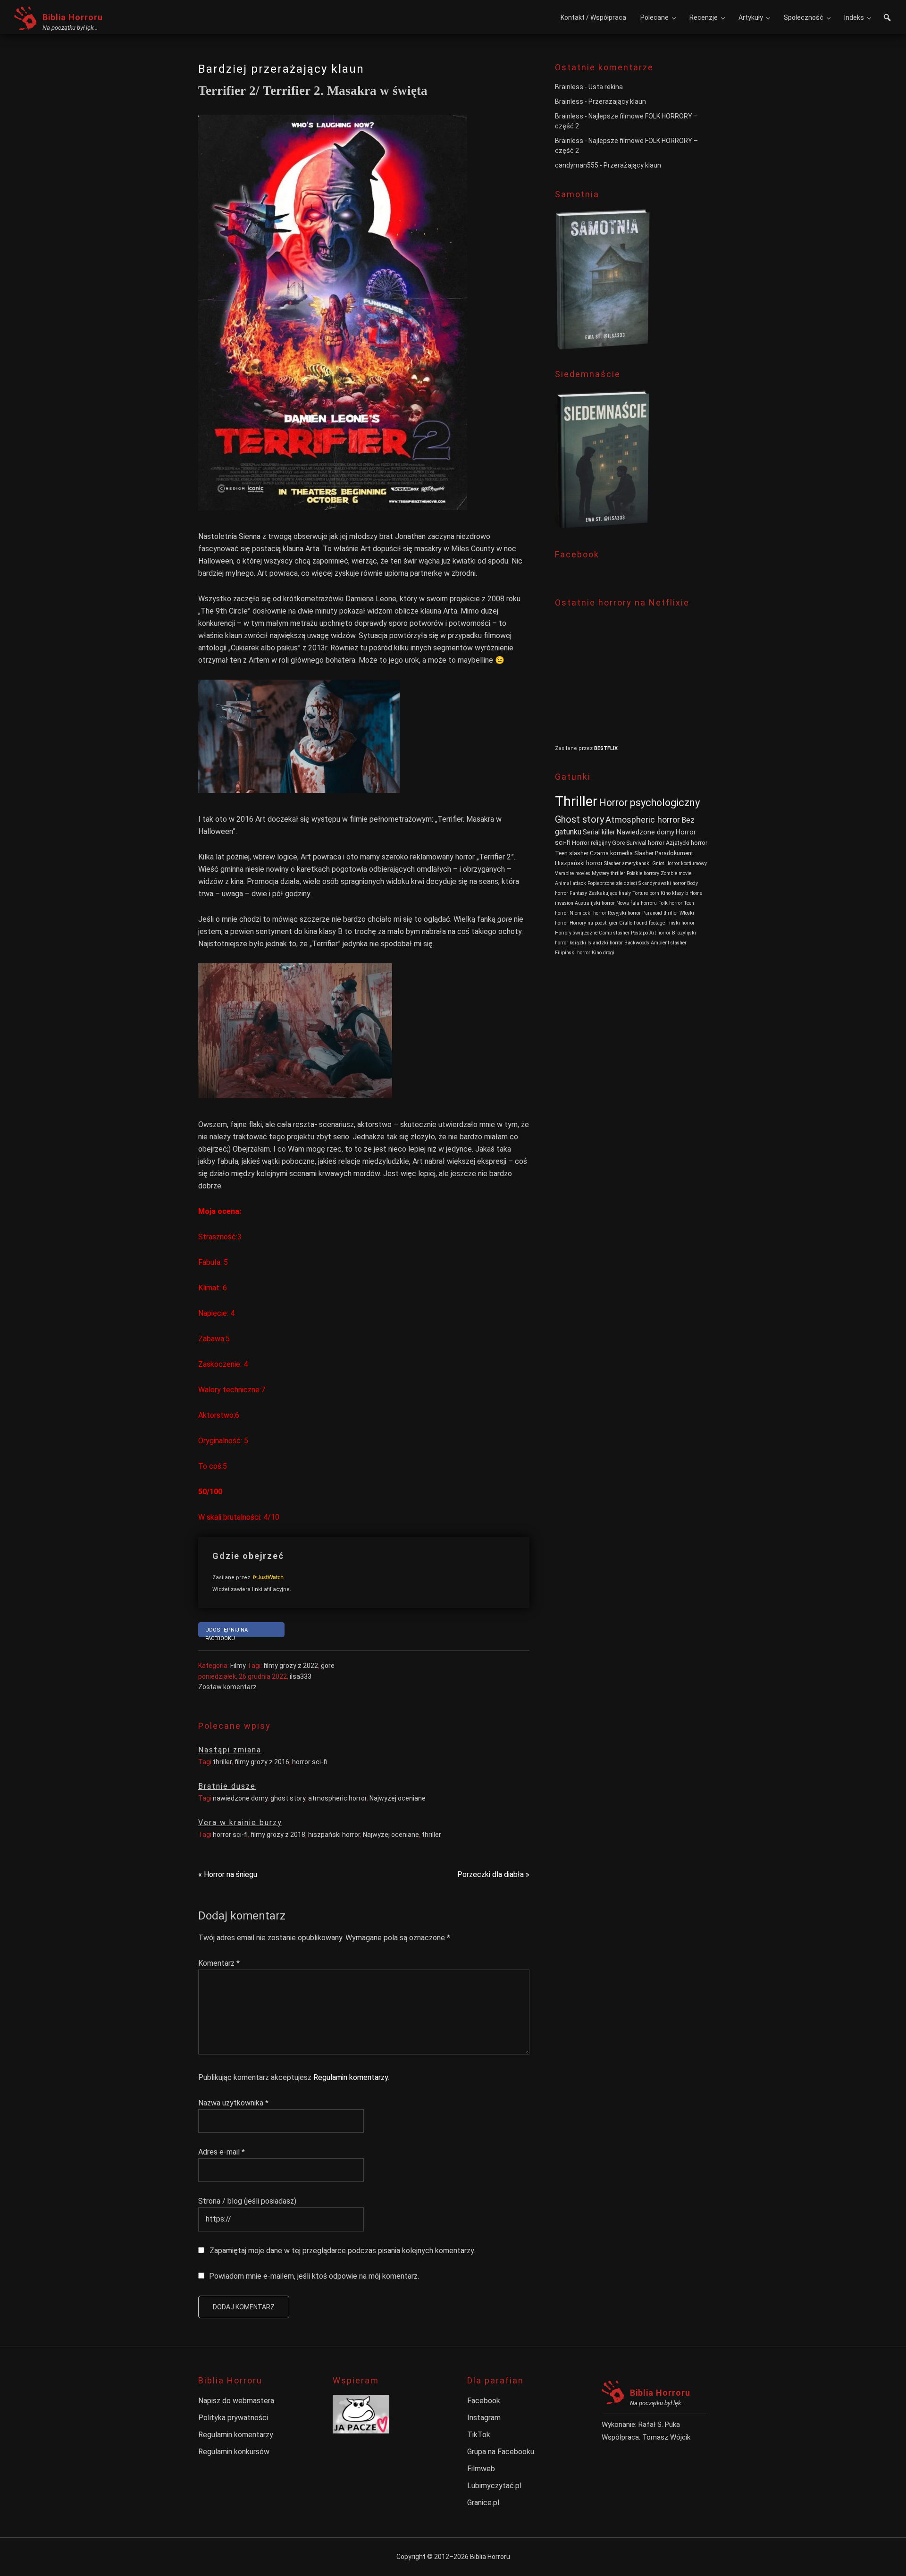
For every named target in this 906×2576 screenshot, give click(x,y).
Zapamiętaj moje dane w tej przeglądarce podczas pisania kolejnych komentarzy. (342, 2251)
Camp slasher (614, 933)
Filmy (238, 1666)
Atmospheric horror (643, 820)
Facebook (484, 2401)
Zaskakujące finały (610, 893)
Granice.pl (483, 2503)
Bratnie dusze (227, 1786)
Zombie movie (676, 873)
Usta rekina (606, 87)
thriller (222, 1762)
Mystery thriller (608, 873)
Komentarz (219, 1963)
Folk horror (670, 903)
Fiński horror (680, 923)
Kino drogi (603, 953)
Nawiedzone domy (646, 832)
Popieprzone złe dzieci (612, 883)
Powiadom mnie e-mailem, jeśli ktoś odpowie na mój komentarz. (314, 2276)
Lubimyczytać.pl (494, 2486)
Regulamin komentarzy (351, 2077)
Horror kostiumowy (686, 863)
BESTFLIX (606, 748)
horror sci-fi (310, 1762)
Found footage (649, 923)
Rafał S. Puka (659, 2424)
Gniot (658, 863)
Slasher (644, 853)
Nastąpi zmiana (230, 1750)
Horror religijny (591, 843)
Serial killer (599, 832)
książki (578, 943)
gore (328, 1666)
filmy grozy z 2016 (262, 1762)
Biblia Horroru (73, 17)
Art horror (660, 933)
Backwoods (637, 943)
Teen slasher (572, 853)
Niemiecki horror (588, 913)
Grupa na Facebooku (501, 2452)
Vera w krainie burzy (240, 1823)
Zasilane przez (232, 1578)
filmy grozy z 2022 (291, 1666)
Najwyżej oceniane (398, 1798)
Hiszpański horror (579, 863)
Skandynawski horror (662, 883)
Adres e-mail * (222, 2152)
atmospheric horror (337, 1798)
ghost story (288, 1798)
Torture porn (646, 893)
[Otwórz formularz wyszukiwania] (887, 19)
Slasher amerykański (627, 863)
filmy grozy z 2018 (278, 1835)
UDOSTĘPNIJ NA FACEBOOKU (226, 1632)
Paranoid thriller (660, 913)
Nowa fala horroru (637, 903)
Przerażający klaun (617, 101)
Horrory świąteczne (576, 933)
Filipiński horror (573, 953)
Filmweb (481, 2469)
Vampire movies (573, 873)
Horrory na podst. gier (594, 923)
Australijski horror (595, 903)
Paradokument (674, 853)
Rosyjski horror (624, 913)
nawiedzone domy (240, 1798)
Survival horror (645, 843)
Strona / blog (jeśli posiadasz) (247, 2201)
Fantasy (578, 893)
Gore (618, 843)
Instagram (484, 2418)
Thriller (576, 801)
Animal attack (570, 883)
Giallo (626, 923)
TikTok (479, 2435)
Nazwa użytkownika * (233, 2103)
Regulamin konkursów (234, 2452)
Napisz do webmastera (236, 2401)
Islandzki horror (605, 943)
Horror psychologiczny (649, 803)
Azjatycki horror (687, 843)
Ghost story (579, 819)
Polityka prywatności (233, 2418)
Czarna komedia (611, 853)
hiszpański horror (334, 1835)
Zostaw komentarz (227, 1687)
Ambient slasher (669, 943)
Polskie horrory (643, 873)
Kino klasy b (674, 893)
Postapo (639, 933)
